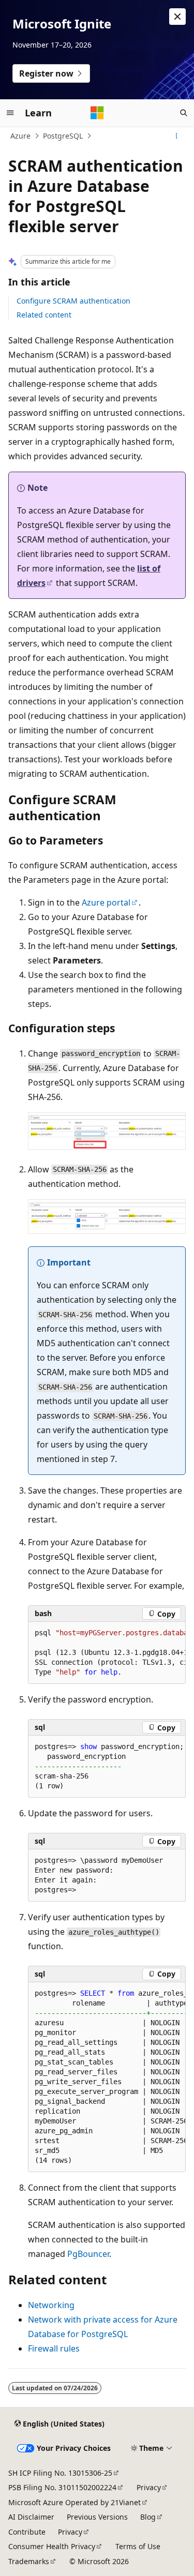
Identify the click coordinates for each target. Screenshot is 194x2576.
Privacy (149, 2487)
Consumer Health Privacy (52, 2546)
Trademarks (29, 2561)
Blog (148, 2517)
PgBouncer (88, 2254)
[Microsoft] (97, 113)
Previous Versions (97, 2517)
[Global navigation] (10, 113)
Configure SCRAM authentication (73, 301)
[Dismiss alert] (177, 17)
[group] (107, 1653)
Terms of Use (138, 2546)
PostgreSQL (63, 136)
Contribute (27, 2532)
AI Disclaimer (31, 2517)
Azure (20, 136)
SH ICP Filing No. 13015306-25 (60, 2473)
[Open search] (184, 113)
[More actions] (177, 136)
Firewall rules (54, 2348)
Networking (51, 2305)
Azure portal (106, 902)
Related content (44, 315)
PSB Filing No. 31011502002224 (62, 2487)
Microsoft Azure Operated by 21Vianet (74, 2502)
